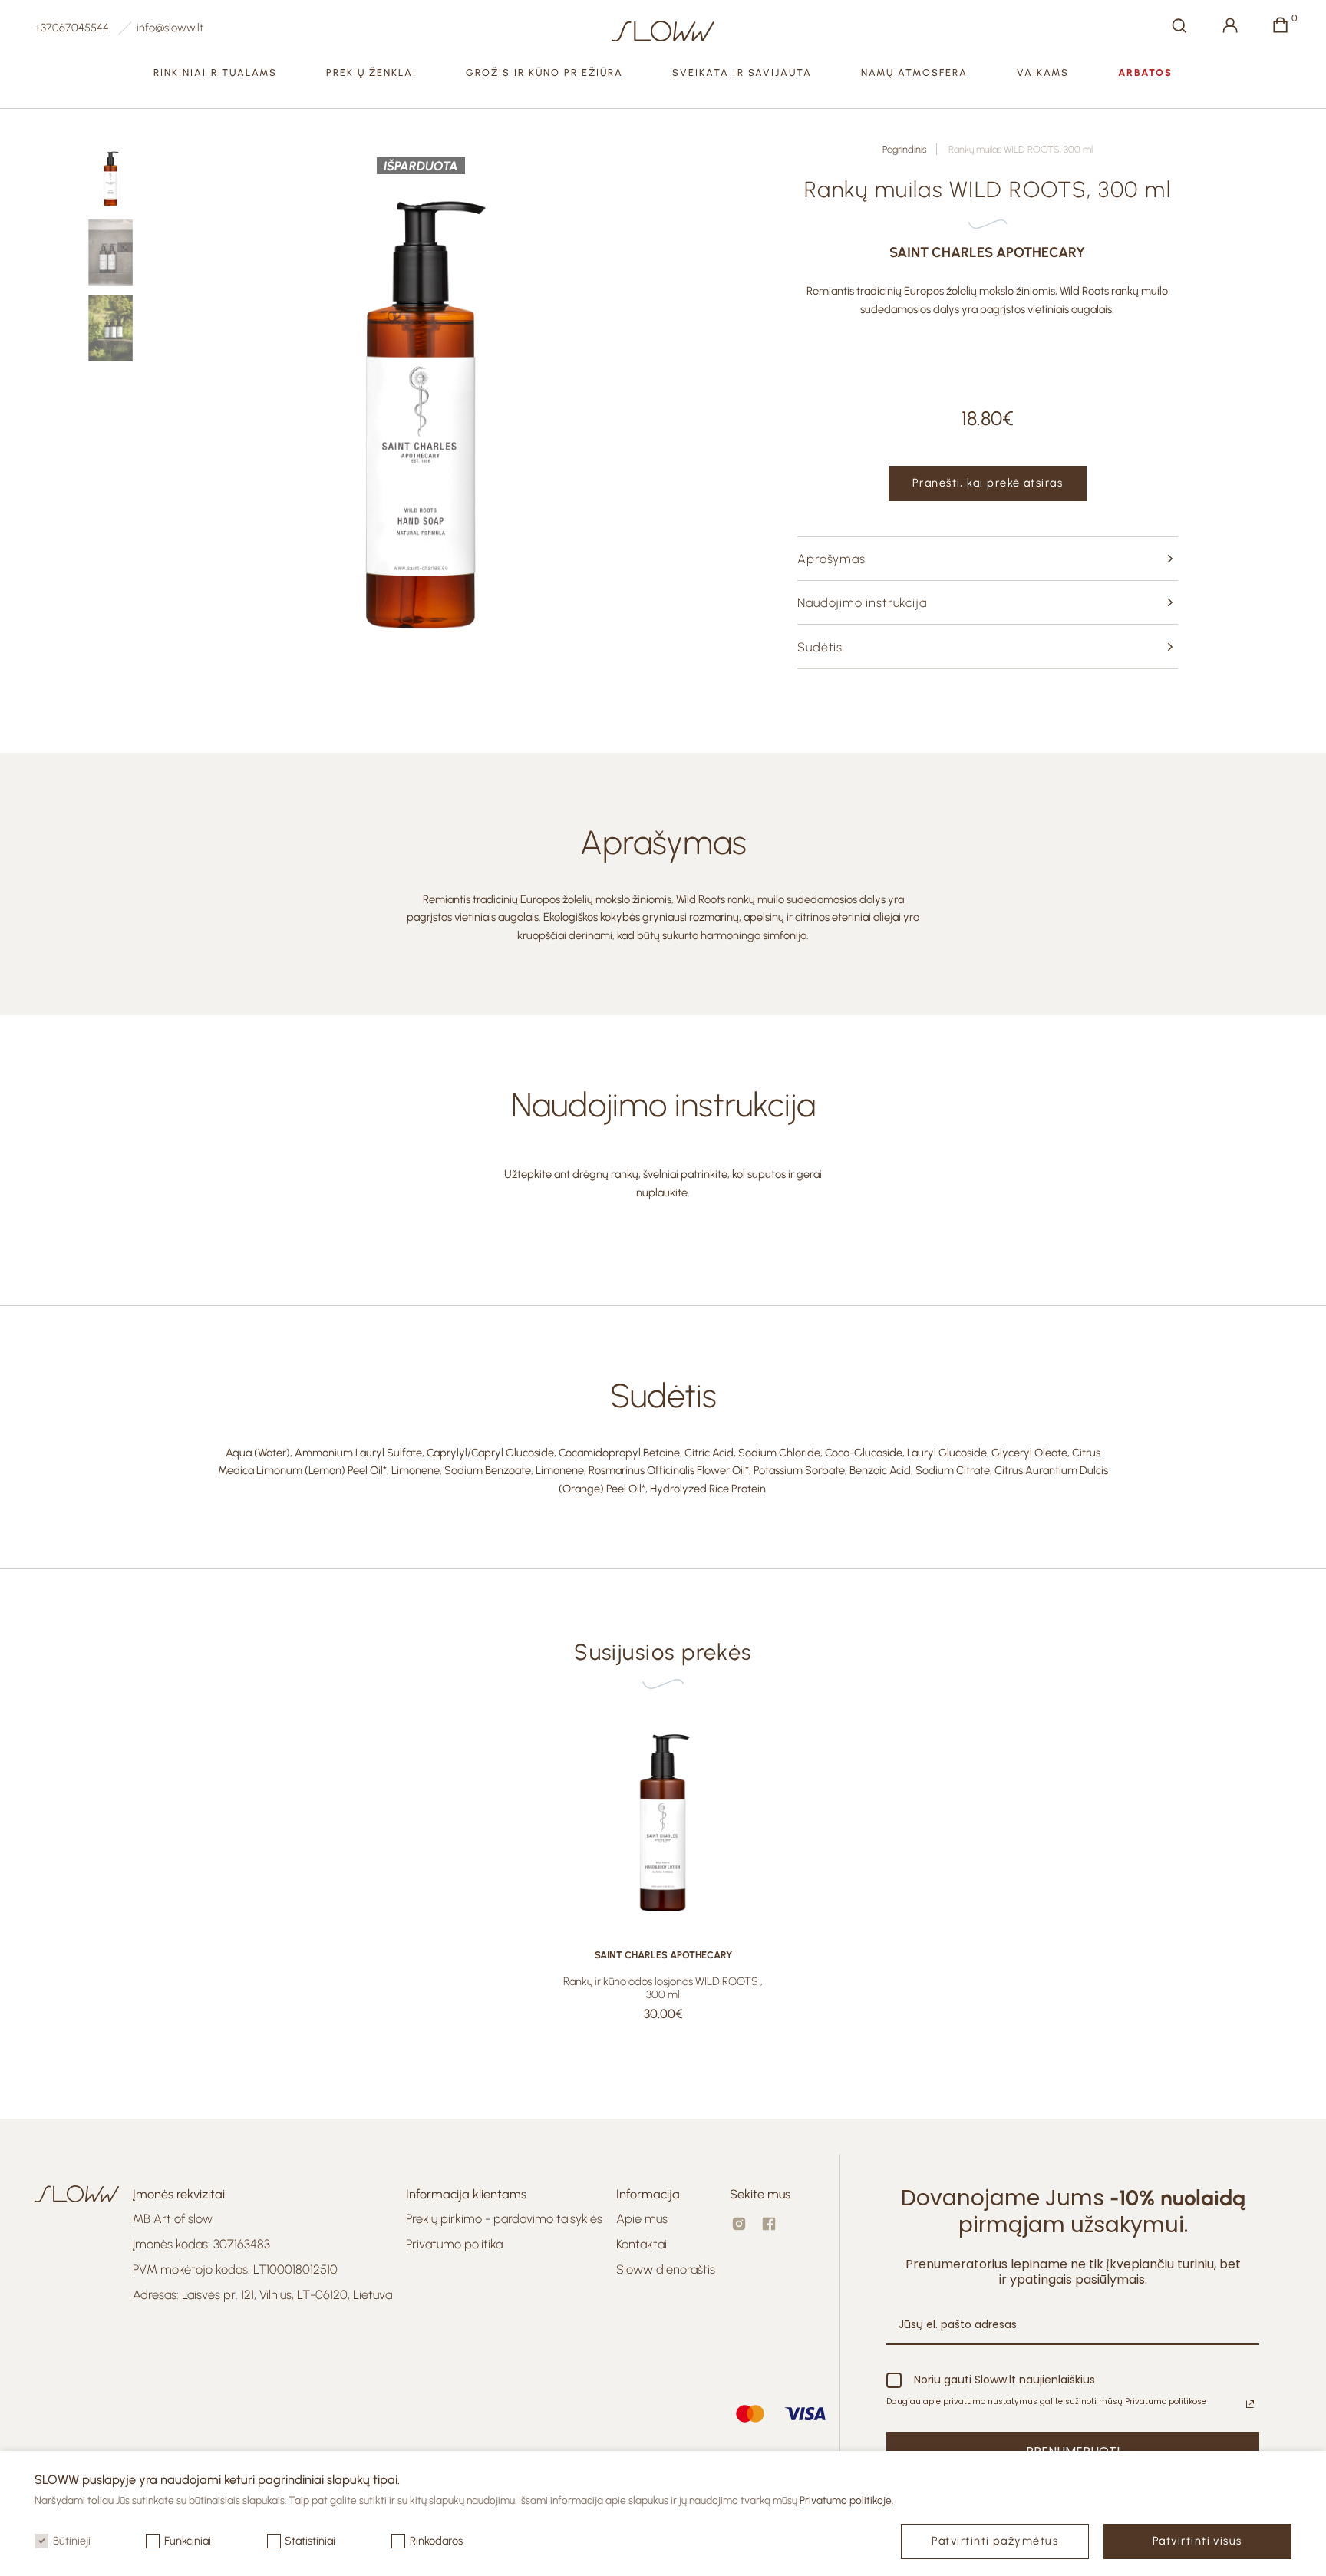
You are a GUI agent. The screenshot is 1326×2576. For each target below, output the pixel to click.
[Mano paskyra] (1230, 25)
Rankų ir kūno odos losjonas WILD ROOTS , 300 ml (663, 1988)
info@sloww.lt (170, 28)
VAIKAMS (1043, 73)
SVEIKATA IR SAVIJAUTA (742, 73)
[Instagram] (739, 2224)
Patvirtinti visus (1197, 2541)
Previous (201, 407)
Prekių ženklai (372, 73)
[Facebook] (769, 2224)
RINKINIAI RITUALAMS (215, 73)
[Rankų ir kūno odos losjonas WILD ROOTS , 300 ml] (663, 1819)
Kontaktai (642, 2244)
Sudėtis (820, 647)
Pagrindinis (904, 149)
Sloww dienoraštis (666, 2269)
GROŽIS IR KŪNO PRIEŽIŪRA (545, 73)
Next (642, 407)
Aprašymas (831, 559)
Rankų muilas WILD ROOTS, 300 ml (1021, 149)
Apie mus (642, 2218)
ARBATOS (1145, 73)
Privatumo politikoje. (846, 2500)
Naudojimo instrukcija (862, 602)
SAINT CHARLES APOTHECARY (987, 253)
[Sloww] (663, 31)
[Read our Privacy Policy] (1250, 2404)
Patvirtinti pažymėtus (995, 2541)
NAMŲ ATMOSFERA (915, 73)
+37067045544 (72, 28)
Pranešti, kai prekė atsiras (988, 483)
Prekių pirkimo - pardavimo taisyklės (504, 2218)
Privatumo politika (454, 2244)
